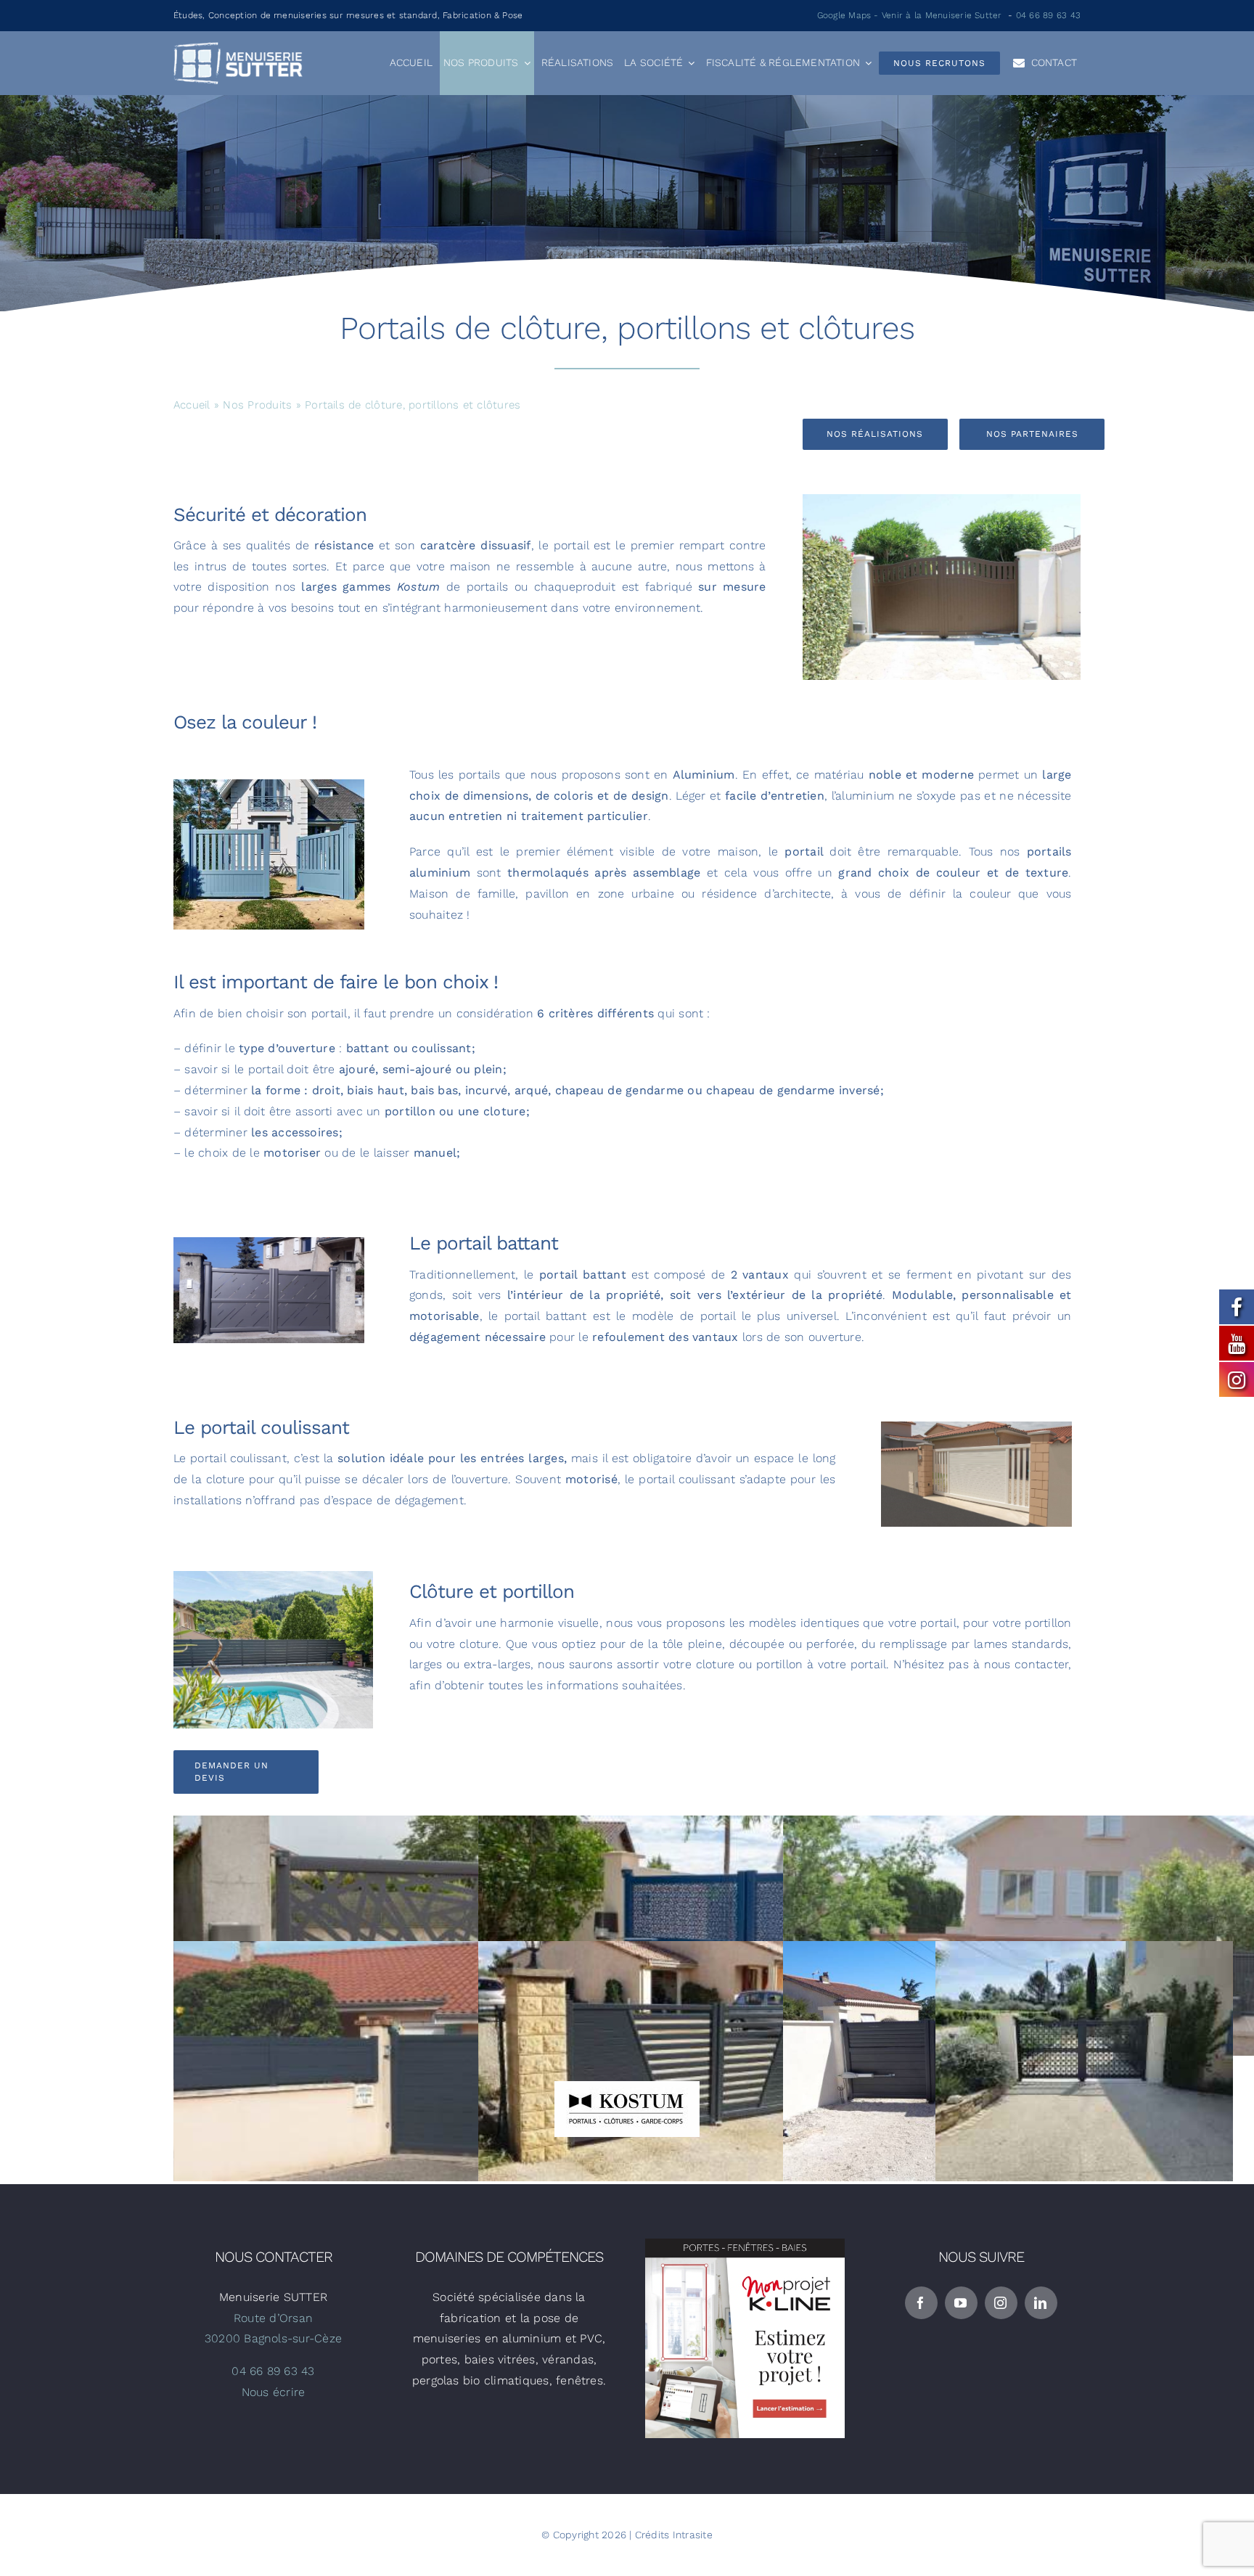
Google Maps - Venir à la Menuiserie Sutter (910, 15)
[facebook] (921, 2303)
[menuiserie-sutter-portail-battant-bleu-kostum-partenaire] (269, 785)
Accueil (192, 405)
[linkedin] (1041, 2303)
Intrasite (693, 2535)
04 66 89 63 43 (1048, 15)
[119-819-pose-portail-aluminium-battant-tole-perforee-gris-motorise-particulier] (269, 1243)
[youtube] (961, 2303)
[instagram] (1001, 2303)
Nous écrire (274, 2392)
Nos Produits (257, 405)
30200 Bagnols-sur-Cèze (273, 2338)
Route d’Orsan (273, 2318)
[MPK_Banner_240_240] (745, 2244)
